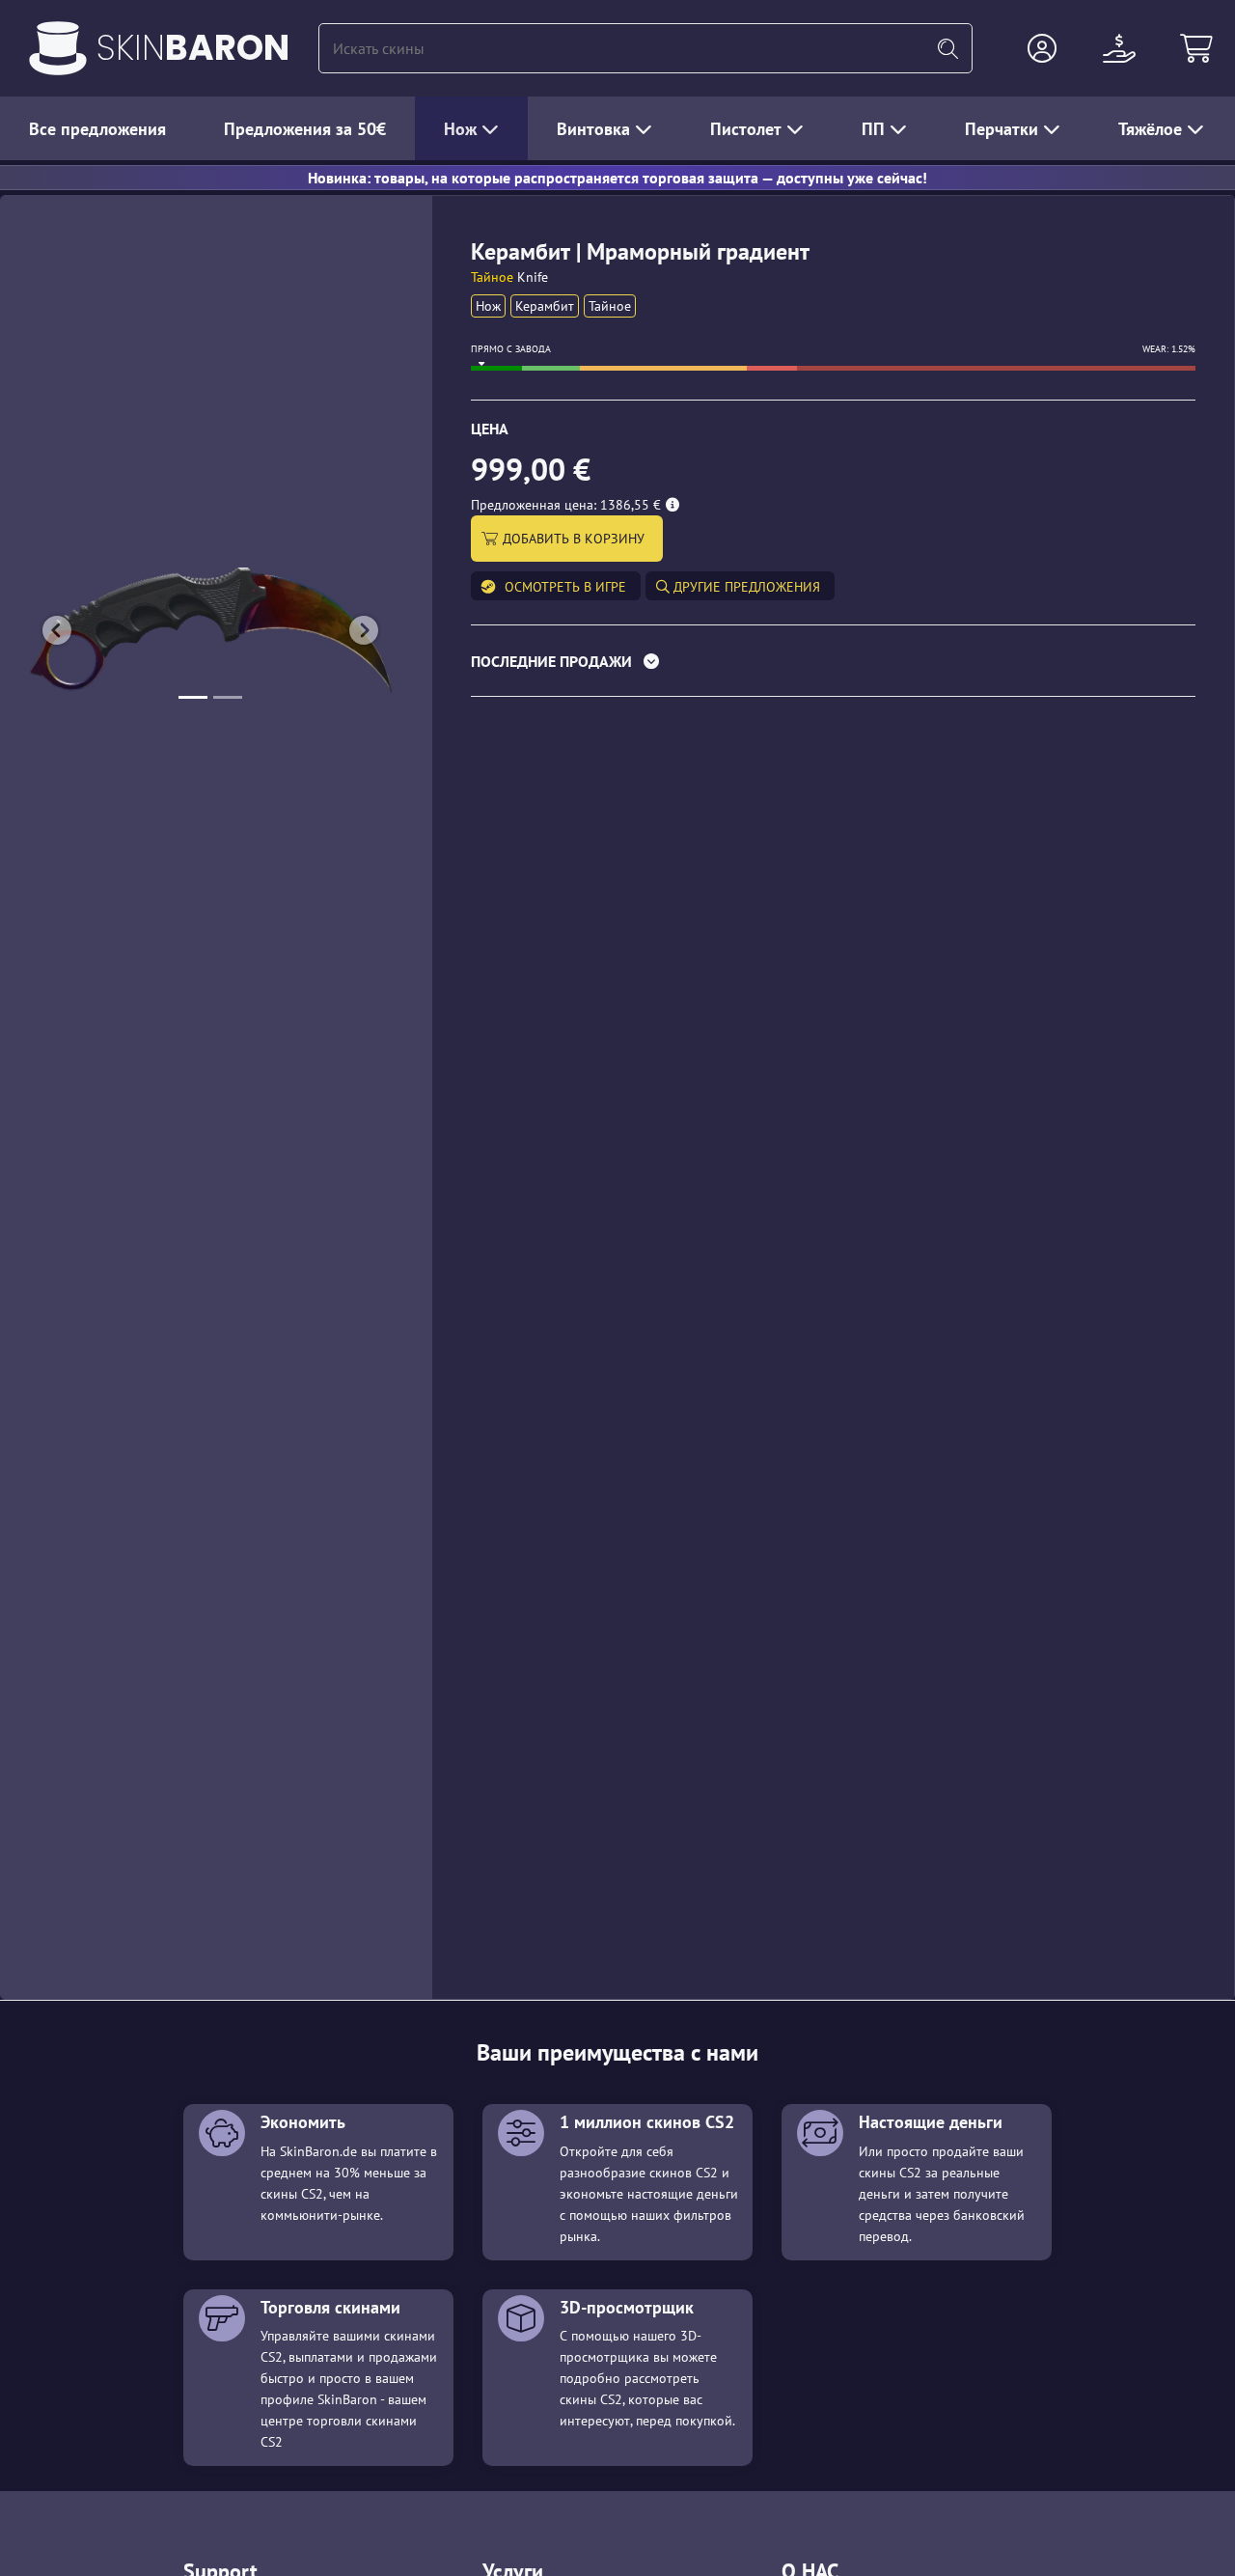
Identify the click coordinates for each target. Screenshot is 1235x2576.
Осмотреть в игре (565, 587)
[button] (1042, 48)
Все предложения (97, 129)
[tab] (833, 665)
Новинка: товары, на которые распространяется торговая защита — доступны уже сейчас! (617, 178)
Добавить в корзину (576, 539)
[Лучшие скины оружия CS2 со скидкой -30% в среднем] (58, 48)
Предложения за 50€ (305, 129)
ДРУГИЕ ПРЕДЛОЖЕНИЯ (745, 587)
